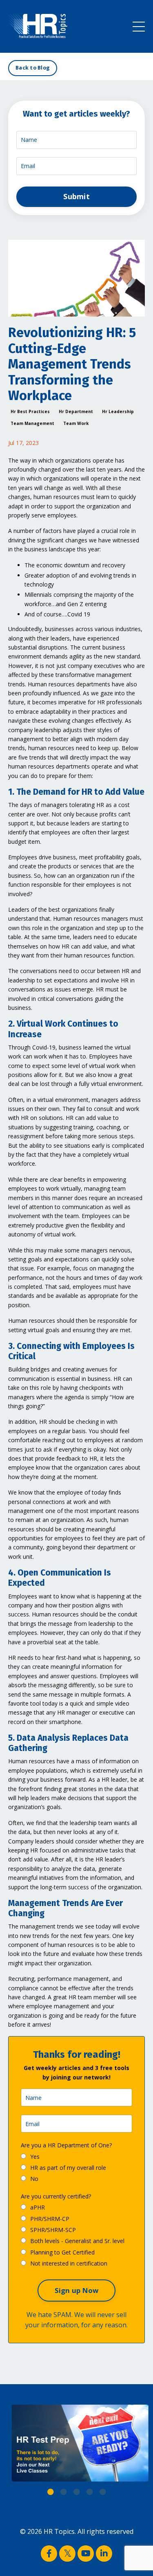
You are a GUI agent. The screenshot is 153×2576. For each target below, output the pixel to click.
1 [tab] (51, 2492)
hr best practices (30, 411)
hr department (76, 411)
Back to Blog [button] (33, 68)
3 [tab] (77, 2492)
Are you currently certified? (56, 2196)
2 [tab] (64, 2492)
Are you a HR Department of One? (66, 2145)
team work (76, 423)
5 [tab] (103, 2492)
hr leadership (118, 411)
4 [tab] (90, 2492)
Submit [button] (76, 196)
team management (32, 423)
